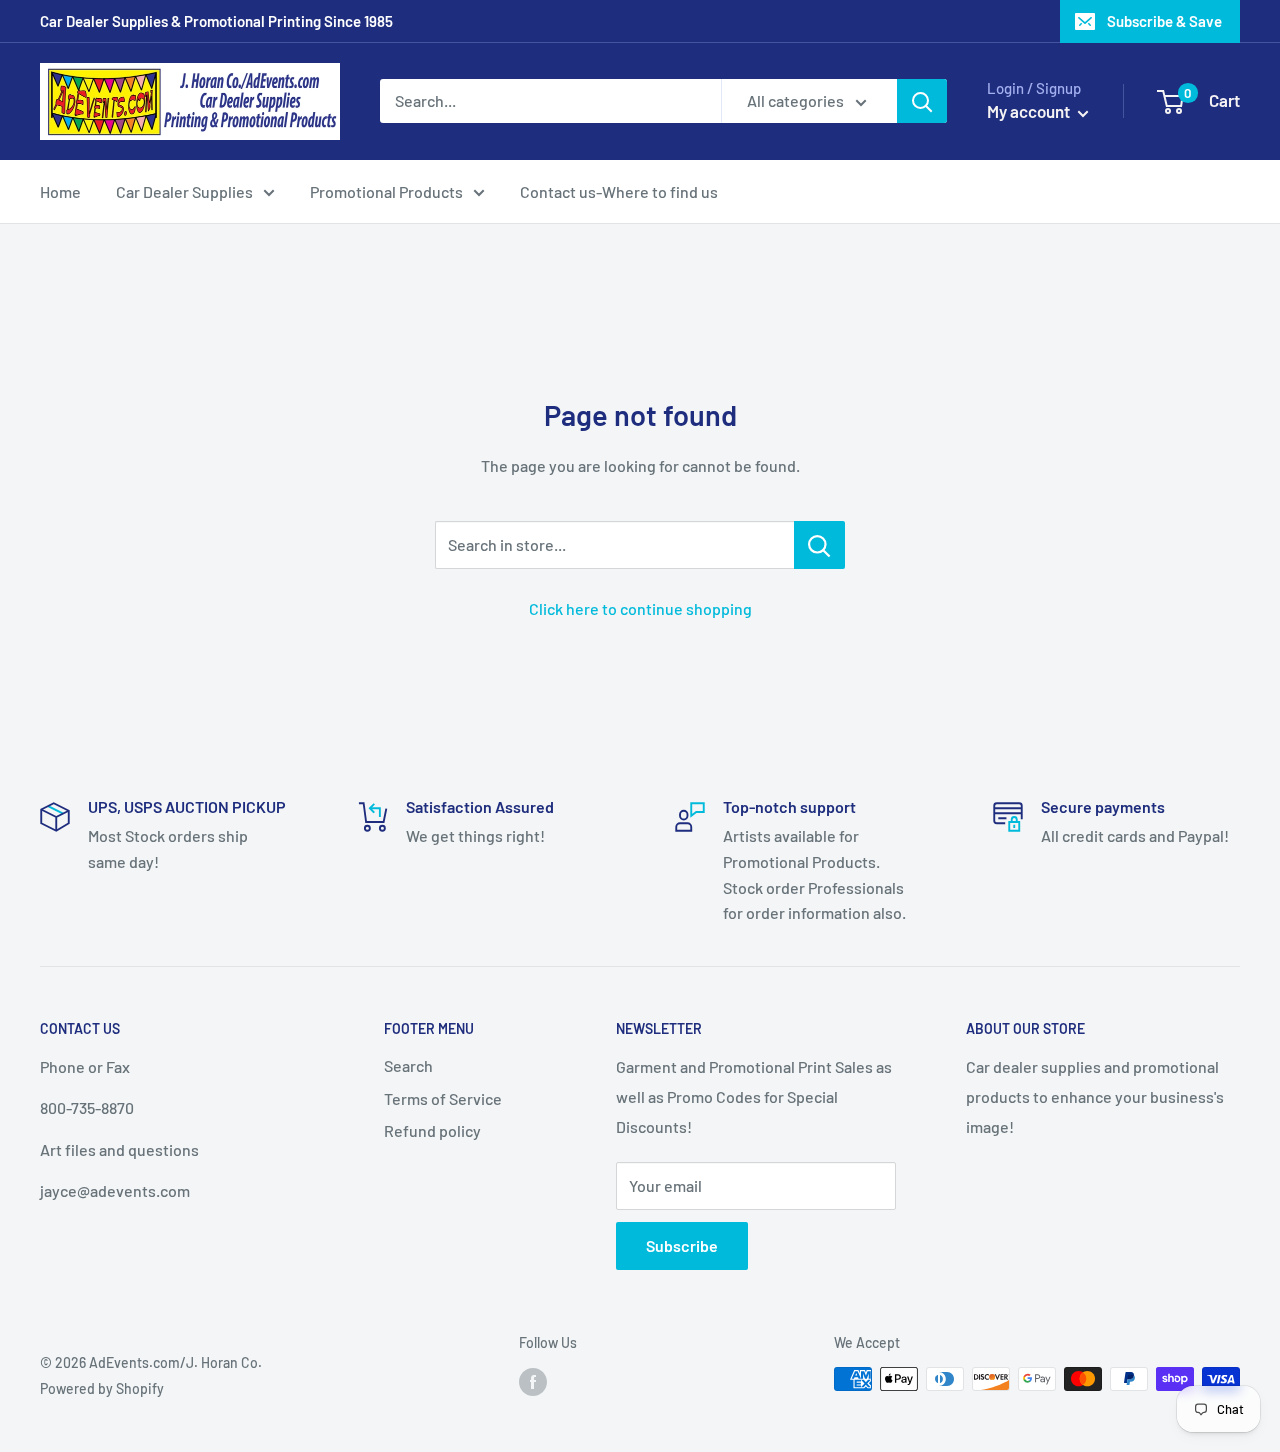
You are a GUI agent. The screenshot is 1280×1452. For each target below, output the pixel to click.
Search (408, 1065)
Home (60, 191)
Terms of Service (443, 1098)
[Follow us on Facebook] (533, 1381)
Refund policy (432, 1130)
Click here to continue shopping (640, 608)
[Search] (922, 101)
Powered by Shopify (102, 1388)
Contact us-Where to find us (619, 191)
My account (1030, 111)
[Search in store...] (819, 545)
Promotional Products (386, 191)
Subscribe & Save (1164, 21)
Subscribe (682, 1245)
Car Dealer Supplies (184, 191)
